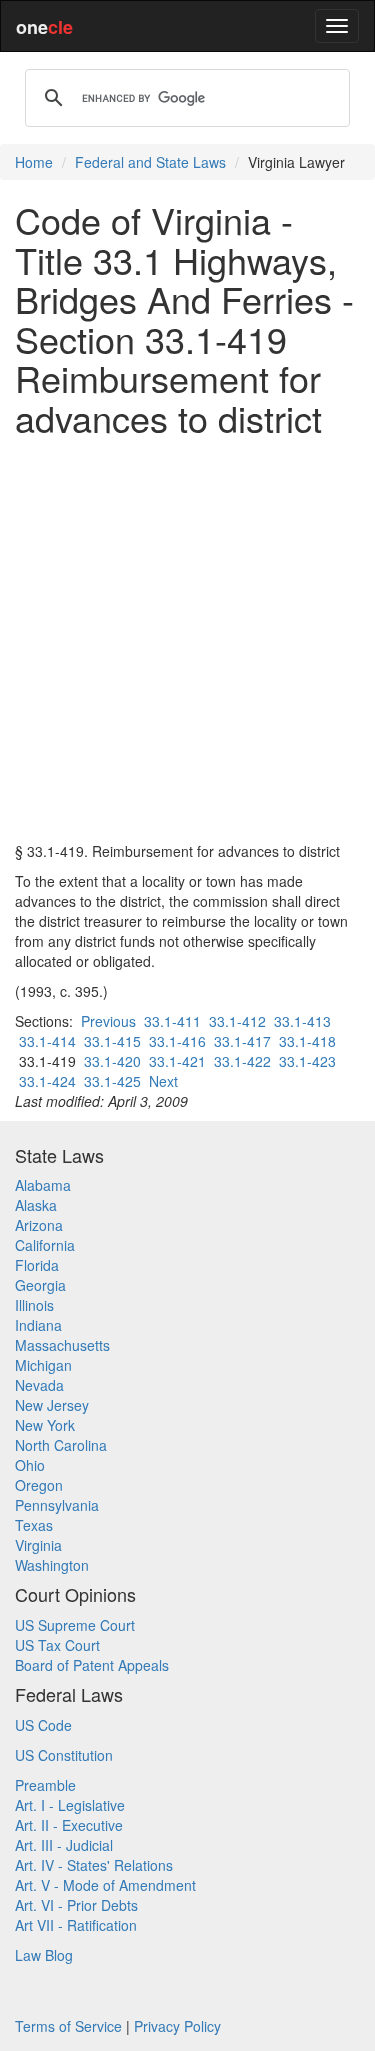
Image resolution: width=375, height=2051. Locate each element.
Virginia (38, 1545)
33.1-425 (112, 1081)
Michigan (43, 1365)
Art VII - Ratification (76, 1925)
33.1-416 (177, 1041)
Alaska (36, 1205)
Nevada (39, 1385)
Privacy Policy (177, 2026)
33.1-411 (172, 1021)
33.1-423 (307, 1061)
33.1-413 (302, 1021)
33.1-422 (242, 1061)
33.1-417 (242, 1041)
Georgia (40, 1285)
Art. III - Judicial (64, 1845)
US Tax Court (57, 1645)
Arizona (39, 1225)
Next (163, 1081)
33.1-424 (47, 1081)
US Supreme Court (75, 1625)
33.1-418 (307, 1041)
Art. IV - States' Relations (94, 1865)
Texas (34, 1525)
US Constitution (64, 1755)
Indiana (38, 1325)
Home (34, 162)
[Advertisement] (187, 639)
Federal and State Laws (150, 162)
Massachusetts (62, 1345)
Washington (52, 1565)
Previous (108, 1021)
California (45, 1245)
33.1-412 (237, 1021)
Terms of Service (68, 2026)
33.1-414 (47, 1041)
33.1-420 (112, 1061)
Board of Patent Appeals (92, 1665)
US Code (43, 1725)
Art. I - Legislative (70, 1805)
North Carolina (61, 1445)
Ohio (30, 1465)
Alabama (43, 1185)
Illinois (34, 1305)
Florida (37, 1265)
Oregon (39, 1485)
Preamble (45, 1785)
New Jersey (52, 1405)
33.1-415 (112, 1041)
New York (45, 1425)
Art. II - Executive (69, 1825)
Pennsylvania (57, 1505)
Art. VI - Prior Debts (76, 1905)
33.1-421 (177, 1061)
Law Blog (44, 1955)
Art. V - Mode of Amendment (105, 1885)
